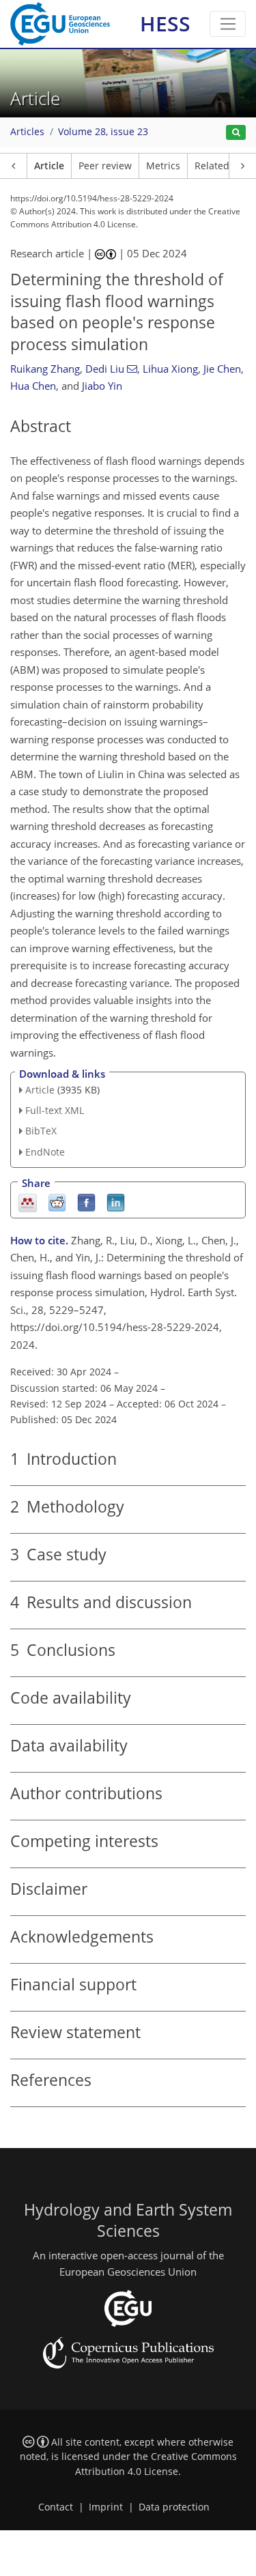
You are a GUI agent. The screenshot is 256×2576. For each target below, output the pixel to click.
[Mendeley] (28, 1202)
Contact (56, 2507)
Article (49, 166)
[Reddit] (57, 1202)
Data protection (174, 2507)
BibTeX (41, 1131)
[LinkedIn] (116, 1202)
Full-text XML (55, 1110)
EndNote (45, 1152)
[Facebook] (86, 1202)
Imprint (106, 2507)
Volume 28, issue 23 (103, 132)
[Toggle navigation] (228, 24)
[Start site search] (236, 133)
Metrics (163, 166)
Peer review (105, 166)
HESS (165, 24)
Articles (27, 132)
